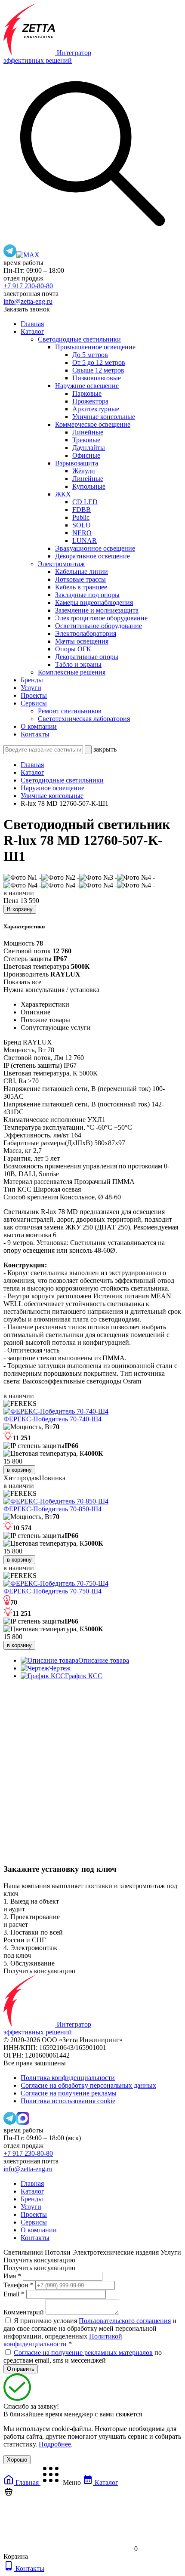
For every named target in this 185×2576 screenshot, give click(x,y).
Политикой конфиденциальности (63, 2340)
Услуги (31, 688)
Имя (12, 2276)
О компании (39, 726)
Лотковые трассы (80, 579)
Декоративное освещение (92, 556)
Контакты (35, 734)
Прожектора (90, 401)
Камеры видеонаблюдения (94, 602)
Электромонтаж (61, 564)
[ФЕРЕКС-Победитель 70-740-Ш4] (56, 1411)
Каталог (32, 331)
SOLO (82, 525)
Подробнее (55, 2444)
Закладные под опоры (87, 595)
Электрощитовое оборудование (101, 618)
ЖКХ (63, 494)
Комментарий (24, 2312)
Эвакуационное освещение (95, 548)
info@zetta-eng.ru (28, 301)
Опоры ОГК (73, 649)
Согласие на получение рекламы (69, 2093)
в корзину (19, 1470)
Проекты (34, 695)
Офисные (86, 455)
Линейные (88, 432)
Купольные (89, 486)
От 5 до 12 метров (99, 362)
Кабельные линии (82, 572)
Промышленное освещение (95, 347)
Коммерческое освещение (93, 424)
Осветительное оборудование (99, 626)
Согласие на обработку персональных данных (88, 2085)
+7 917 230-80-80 (28, 286)
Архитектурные (96, 409)
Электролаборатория (86, 633)
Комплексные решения (72, 672)
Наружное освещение (87, 386)
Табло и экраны (78, 664)
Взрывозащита (77, 463)
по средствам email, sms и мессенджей (83, 2356)
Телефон (18, 2285)
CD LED (85, 502)
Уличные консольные (104, 417)
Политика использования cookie (68, 2101)
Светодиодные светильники (79, 339)
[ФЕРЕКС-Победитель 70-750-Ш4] (56, 1583)
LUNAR (85, 541)
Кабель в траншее (81, 587)
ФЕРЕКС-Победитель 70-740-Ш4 (52, 1419)
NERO (82, 533)
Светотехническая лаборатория (84, 719)
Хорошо (17, 2460)
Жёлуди (84, 471)
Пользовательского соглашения (125, 2321)
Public (81, 517)
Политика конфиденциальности (68, 2078)
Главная (32, 324)
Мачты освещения (82, 641)
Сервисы (34, 703)
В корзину (20, 909)
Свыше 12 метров (98, 370)
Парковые (87, 393)
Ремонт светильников (70, 711)
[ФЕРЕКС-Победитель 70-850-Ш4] (56, 1501)
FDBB (82, 510)
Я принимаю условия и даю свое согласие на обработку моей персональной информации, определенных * (90, 2332)
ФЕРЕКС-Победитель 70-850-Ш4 (52, 1509)
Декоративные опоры (87, 657)
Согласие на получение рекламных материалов (83, 2353)
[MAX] (28, 255)
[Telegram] (10, 255)
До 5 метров (90, 355)
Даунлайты (89, 448)
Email (14, 2294)
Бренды (32, 680)
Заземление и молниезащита (97, 610)
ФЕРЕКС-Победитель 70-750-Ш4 (52, 1591)
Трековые (86, 440)
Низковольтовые (97, 378)
